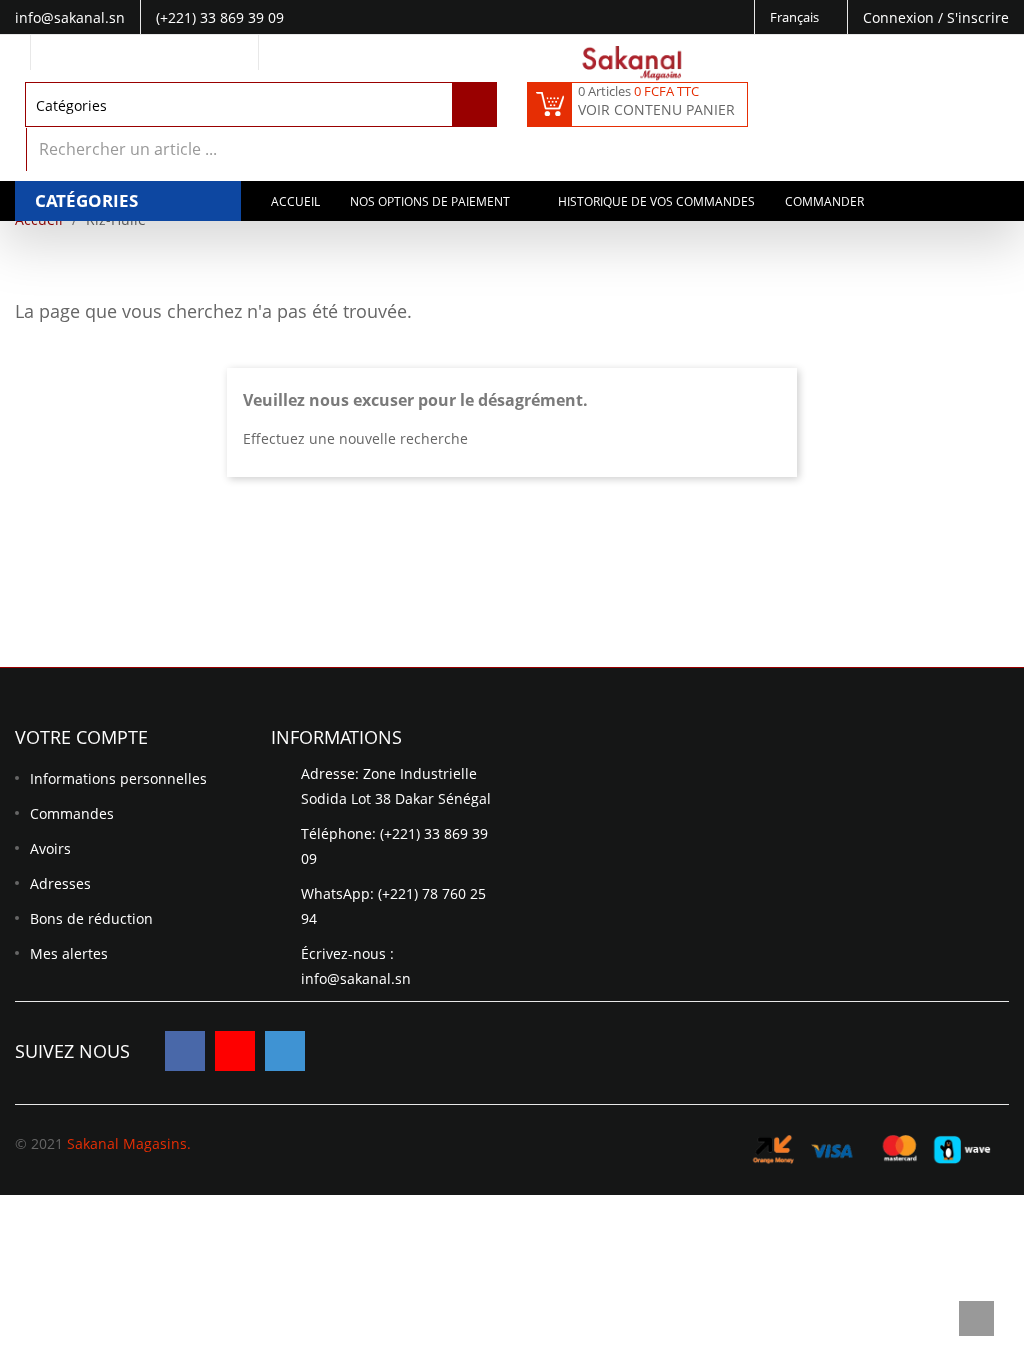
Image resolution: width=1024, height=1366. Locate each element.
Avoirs (50, 848)
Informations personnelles (118, 778)
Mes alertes (69, 953)
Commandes (72, 813)
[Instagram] (285, 1051)
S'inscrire (978, 17)
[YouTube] (235, 1051)
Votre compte (81, 737)
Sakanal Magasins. (129, 1143)
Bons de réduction (91, 918)
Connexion (900, 17)
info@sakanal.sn (356, 978)
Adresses (60, 883)
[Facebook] (185, 1051)
